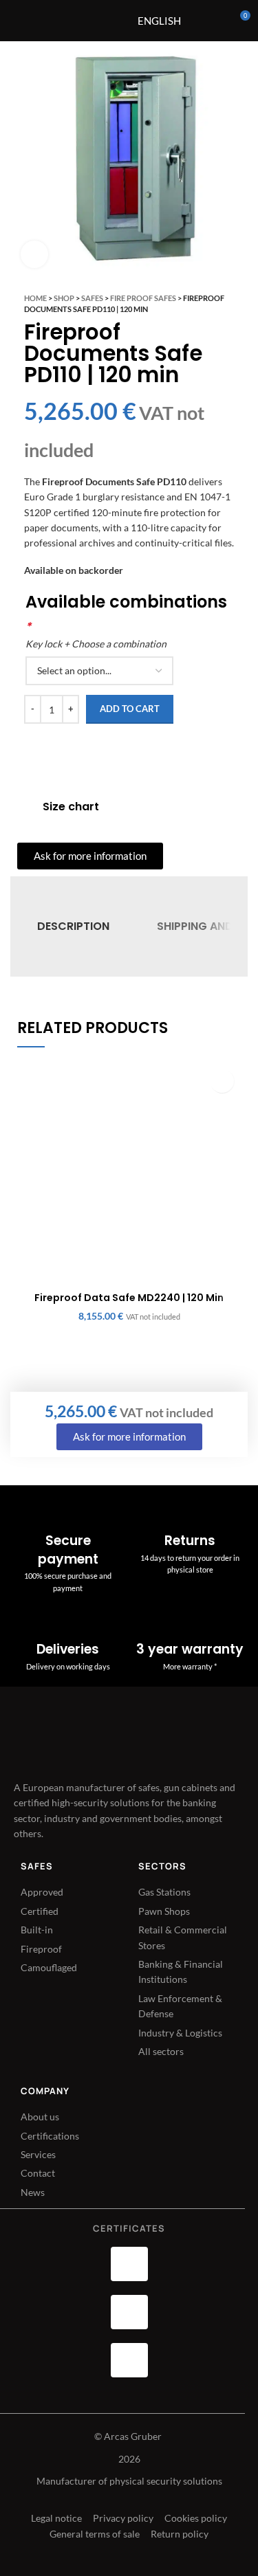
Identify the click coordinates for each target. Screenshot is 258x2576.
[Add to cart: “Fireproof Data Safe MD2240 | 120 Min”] (222, 1081)
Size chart (71, 807)
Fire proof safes (143, 298)
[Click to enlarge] (34, 254)
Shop (64, 298)
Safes (92, 298)
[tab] (73, 927)
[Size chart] (25, 807)
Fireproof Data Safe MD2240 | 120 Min (129, 1298)
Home (35, 298)
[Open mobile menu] (95, 21)
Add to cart (130, 709)
